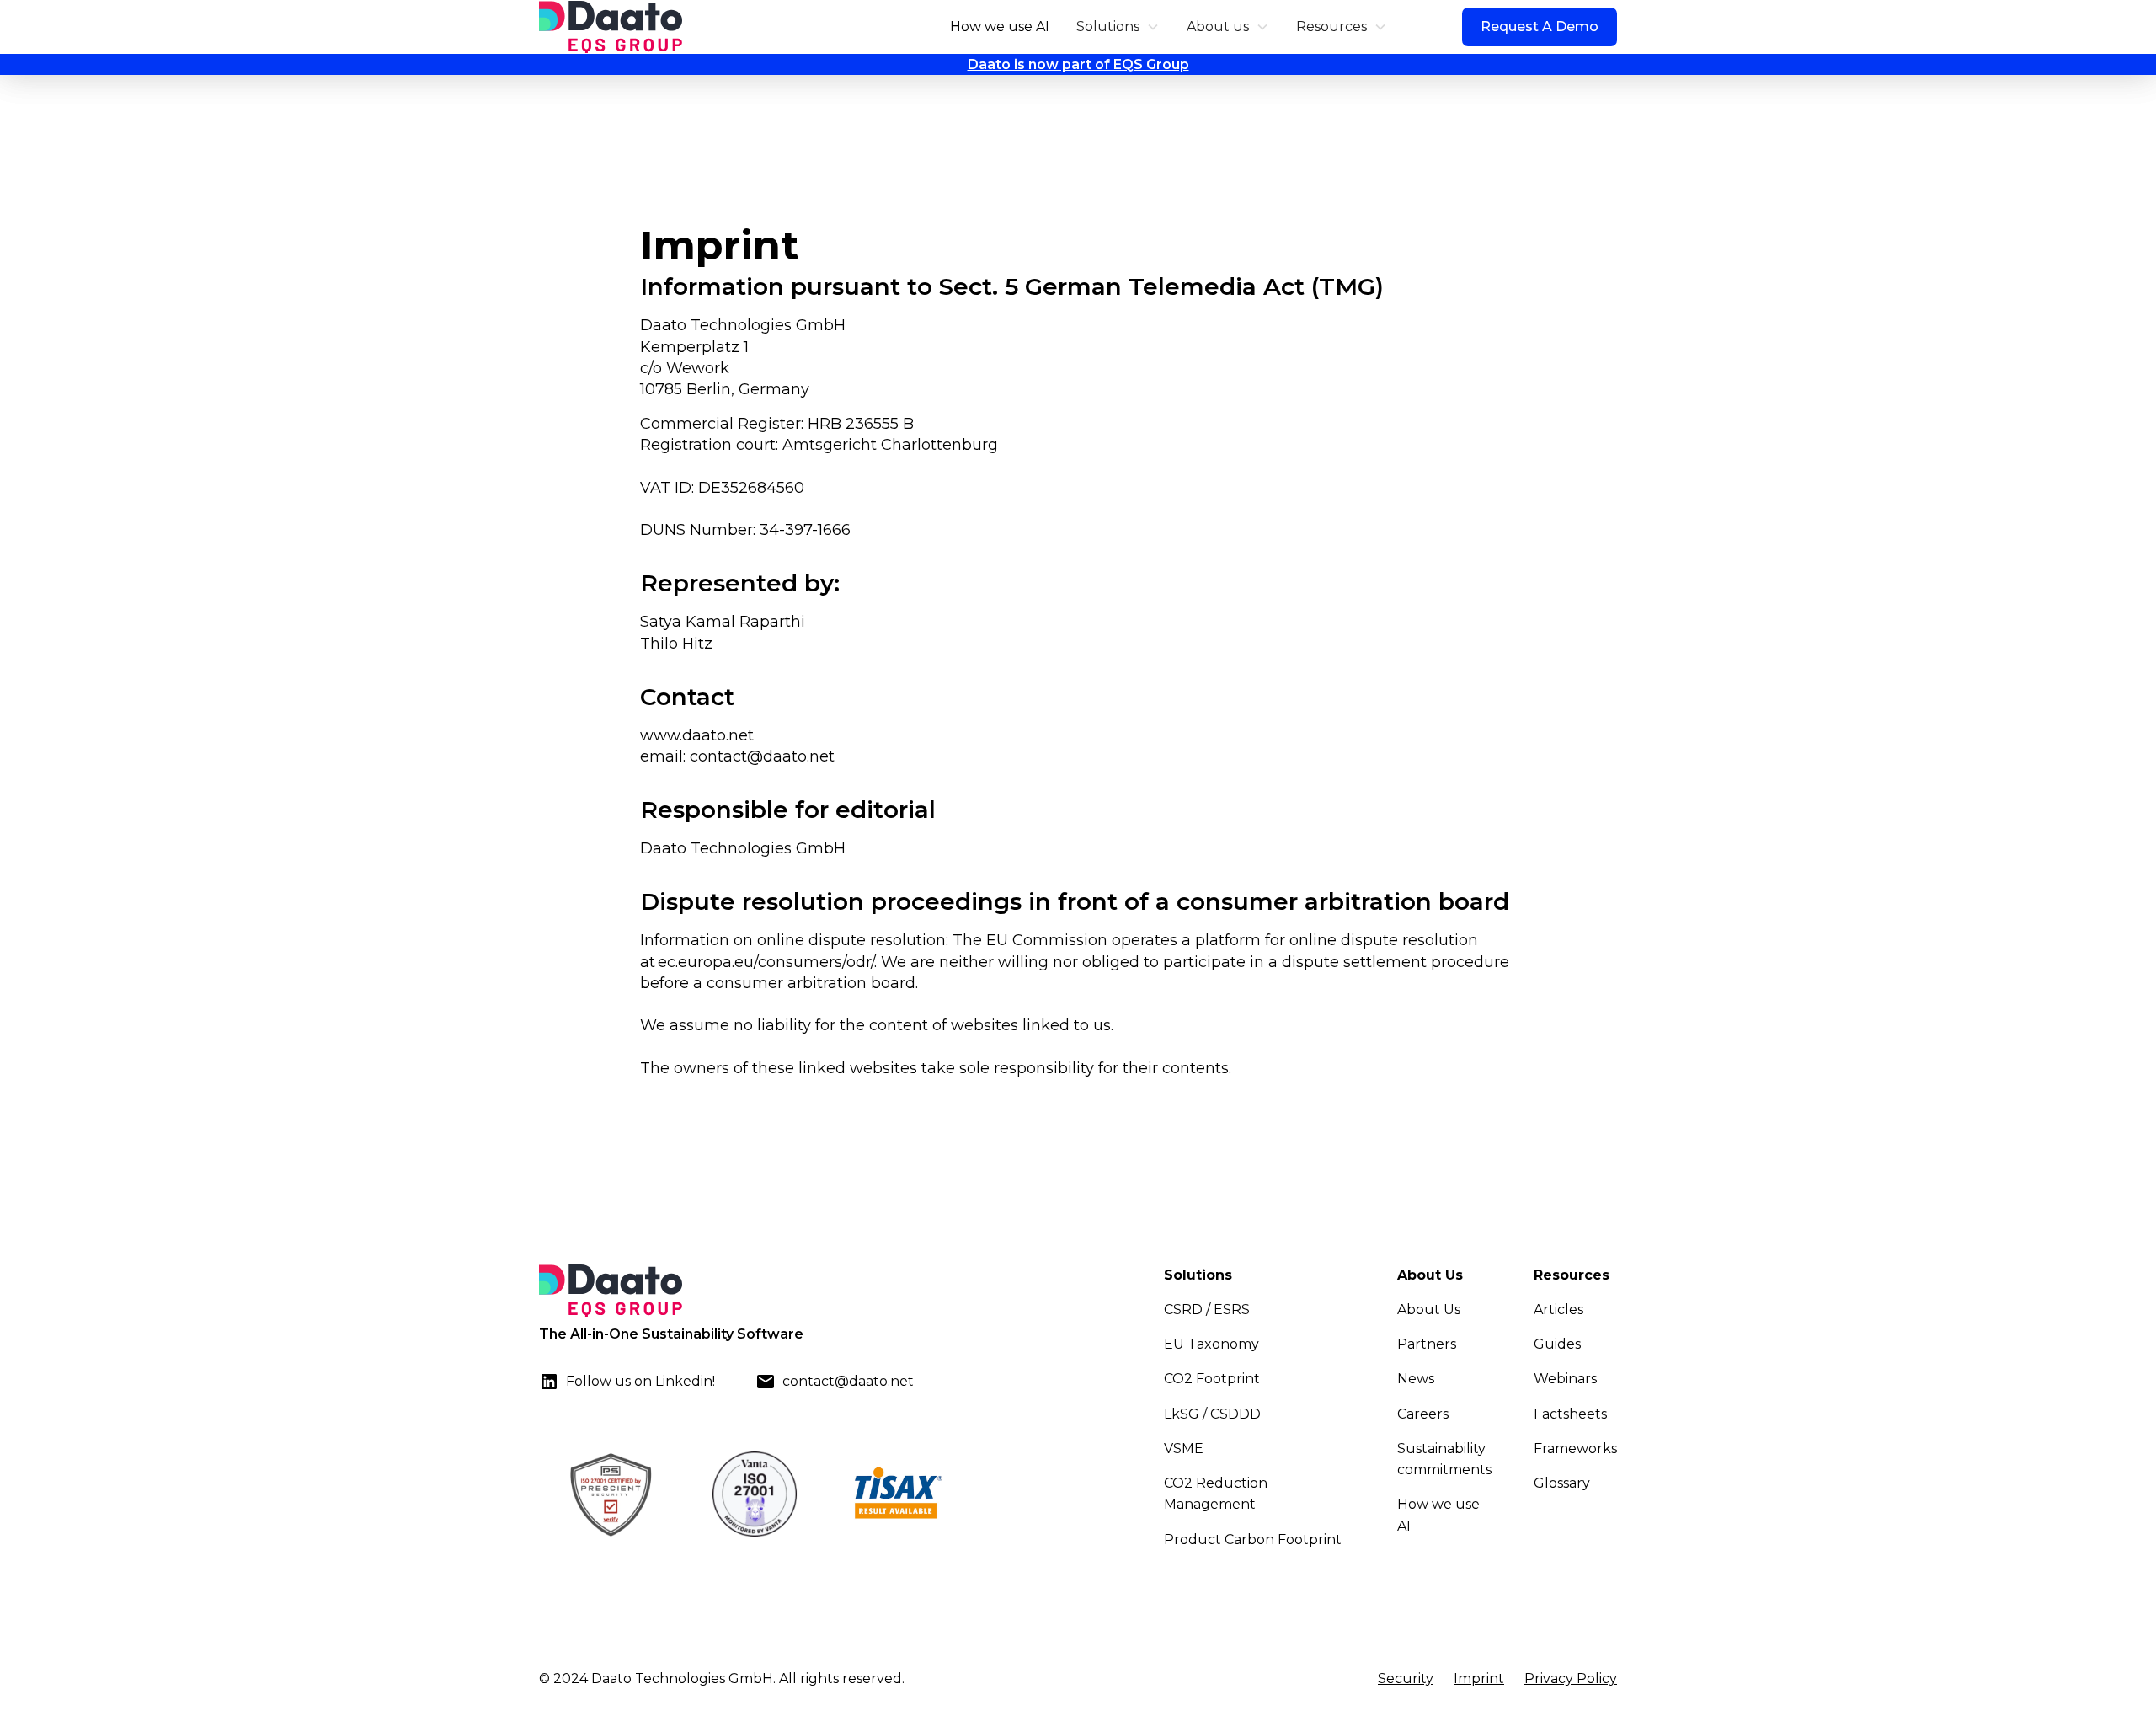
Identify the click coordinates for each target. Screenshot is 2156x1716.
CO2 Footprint (1212, 1379)
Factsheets (1570, 1414)
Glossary (1562, 1483)
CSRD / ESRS (1207, 1310)
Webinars (1565, 1379)
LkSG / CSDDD (1212, 1414)
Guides (1557, 1344)
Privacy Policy (1571, 1679)
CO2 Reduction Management (1216, 1494)
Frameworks (1575, 1449)
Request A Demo (1540, 27)
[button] (1118, 27)
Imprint (1479, 1679)
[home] (611, 27)
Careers (1423, 1414)
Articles (1558, 1310)
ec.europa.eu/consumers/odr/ (766, 962)
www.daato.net (697, 735)
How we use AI (1000, 27)
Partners (1427, 1344)
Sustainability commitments (1444, 1459)
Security (1406, 1679)
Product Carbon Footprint (1253, 1540)
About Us (1429, 1310)
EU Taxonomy (1211, 1344)
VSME (1184, 1449)
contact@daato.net (762, 756)
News (1416, 1379)
